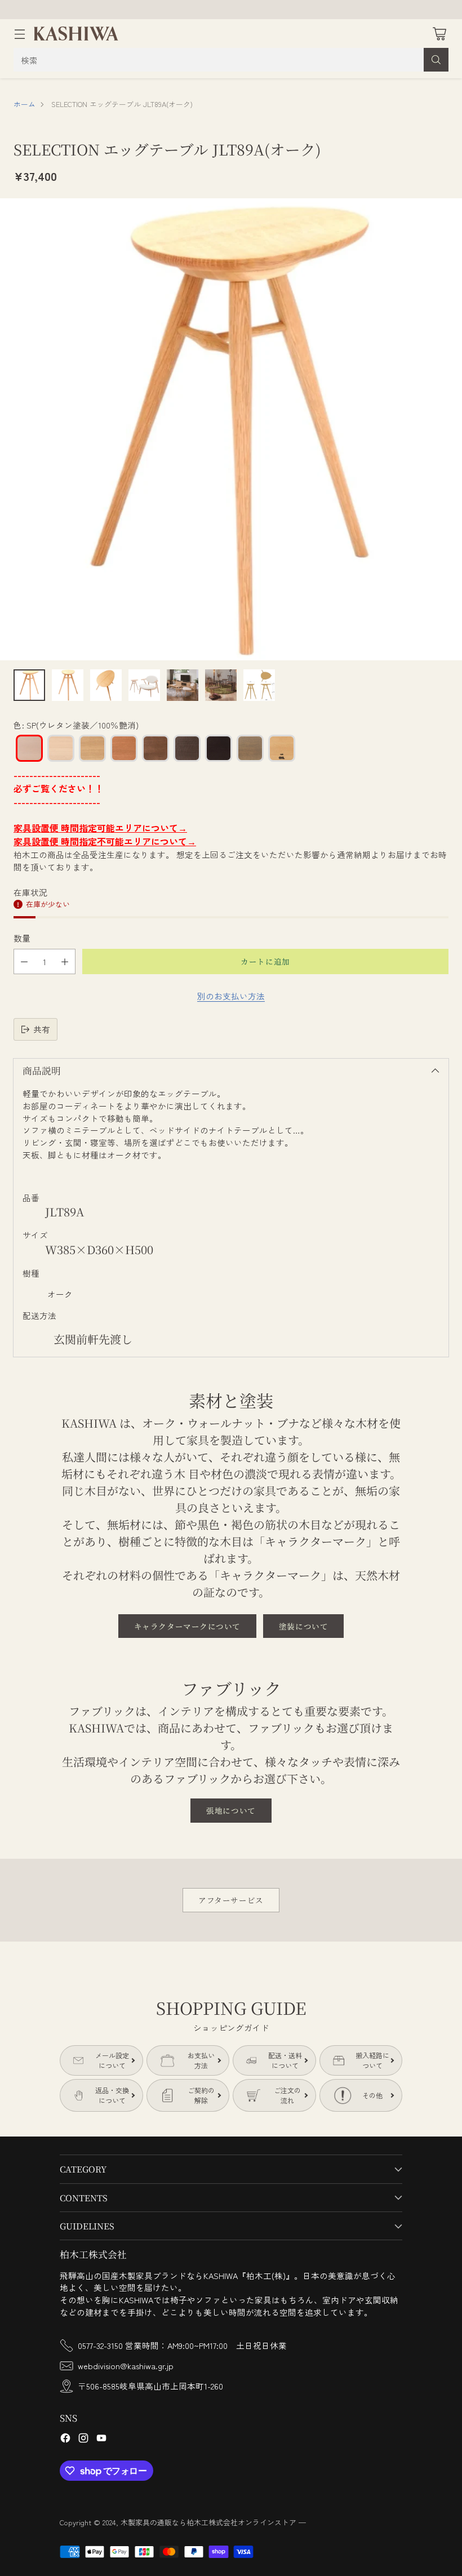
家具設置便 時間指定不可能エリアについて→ (105, 841)
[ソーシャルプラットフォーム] (65, 2439)
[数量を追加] (65, 961)
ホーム (25, 104)
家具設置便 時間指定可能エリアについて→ (100, 828)
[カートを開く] (439, 34)
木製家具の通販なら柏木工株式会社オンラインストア (208, 2522)
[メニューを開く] (19, 34)
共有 (42, 1029)
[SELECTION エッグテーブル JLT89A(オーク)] (231, 429)
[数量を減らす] (24, 961)
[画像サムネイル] (29, 685)
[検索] (436, 60)
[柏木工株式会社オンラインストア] (76, 34)
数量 (22, 938)
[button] (29, 748)
